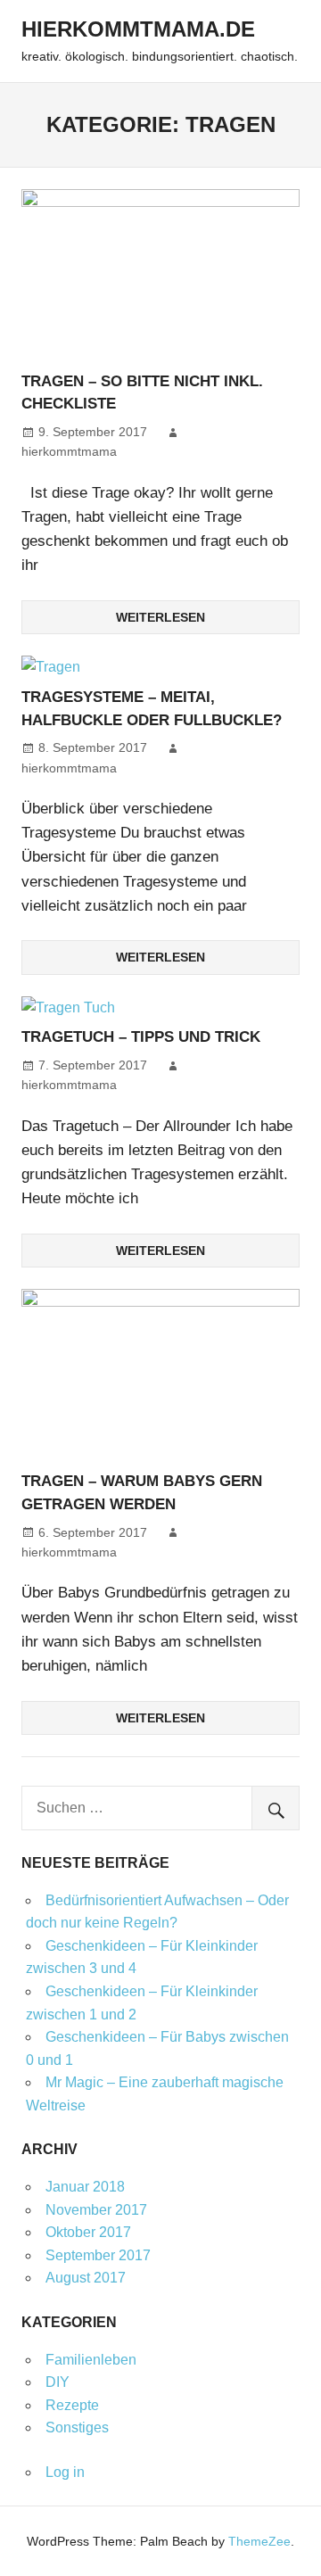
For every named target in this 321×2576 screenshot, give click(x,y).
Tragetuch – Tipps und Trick (141, 1037)
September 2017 (98, 2255)
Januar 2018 (85, 2187)
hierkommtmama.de (138, 29)
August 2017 (86, 2278)
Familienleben (91, 2360)
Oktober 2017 (88, 2232)
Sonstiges (77, 2427)
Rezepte (72, 2405)
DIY (58, 2382)
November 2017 (96, 2210)
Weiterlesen (160, 617)
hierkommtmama (69, 451)
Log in (65, 2472)
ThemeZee (259, 2541)
